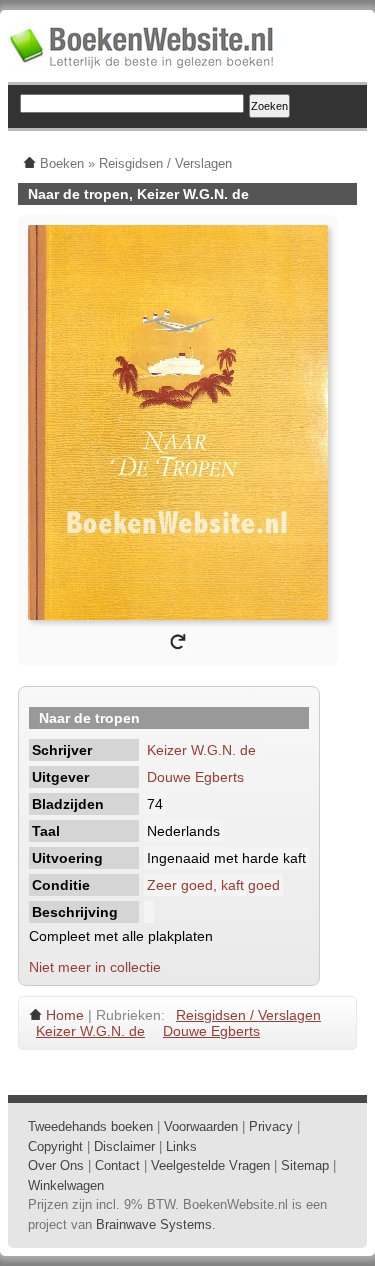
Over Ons (56, 1165)
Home (65, 1015)
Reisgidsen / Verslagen (248, 1015)
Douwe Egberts (195, 777)
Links (181, 1146)
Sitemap (305, 1165)
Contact (117, 1165)
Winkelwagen (66, 1185)
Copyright (55, 1146)
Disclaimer (124, 1146)
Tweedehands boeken (90, 1126)
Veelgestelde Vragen (210, 1165)
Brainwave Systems (154, 1224)
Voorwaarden (201, 1126)
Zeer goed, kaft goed (213, 885)
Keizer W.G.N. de (201, 750)
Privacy (271, 1126)
